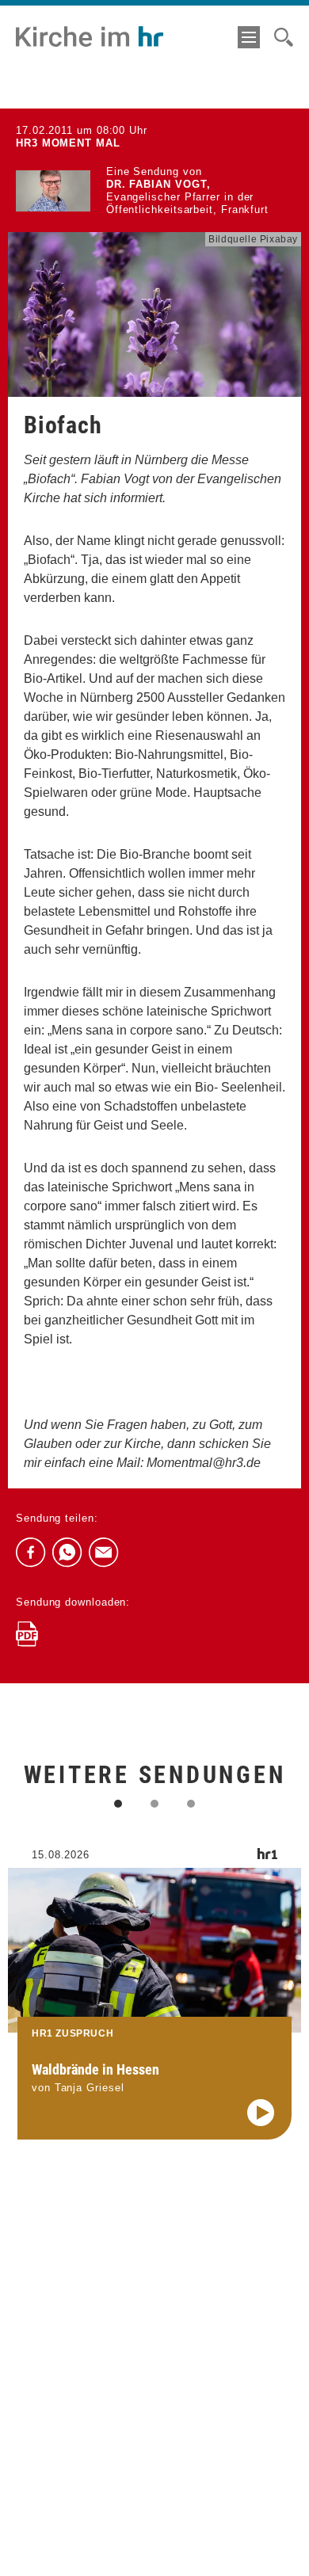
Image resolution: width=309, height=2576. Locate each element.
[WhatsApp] (67, 1553)
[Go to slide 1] (118, 1804)
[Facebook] (31, 1553)
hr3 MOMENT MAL (68, 143)
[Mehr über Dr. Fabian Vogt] (53, 191)
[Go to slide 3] (191, 1804)
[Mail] (104, 1553)
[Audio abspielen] (261, 2113)
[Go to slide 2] (154, 1804)
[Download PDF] (27, 1634)
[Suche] (284, 37)
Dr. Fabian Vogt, (158, 184)
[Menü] (249, 37)
